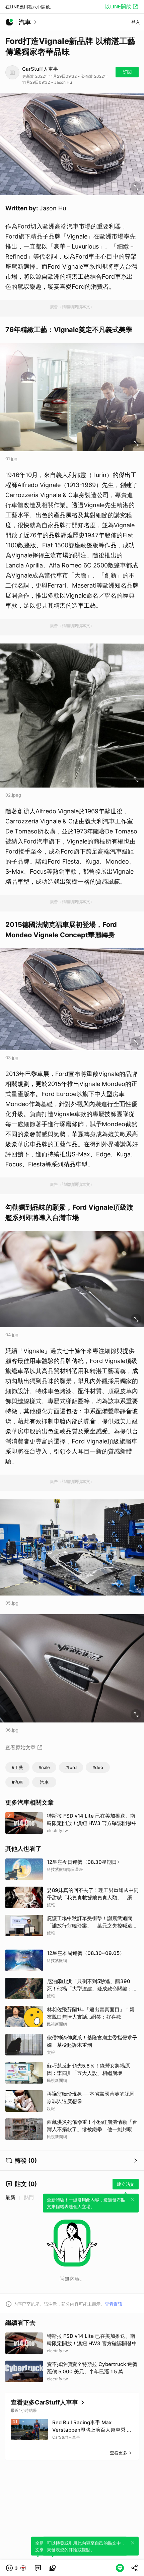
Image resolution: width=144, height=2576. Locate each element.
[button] (16, 2568)
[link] (38, 2568)
